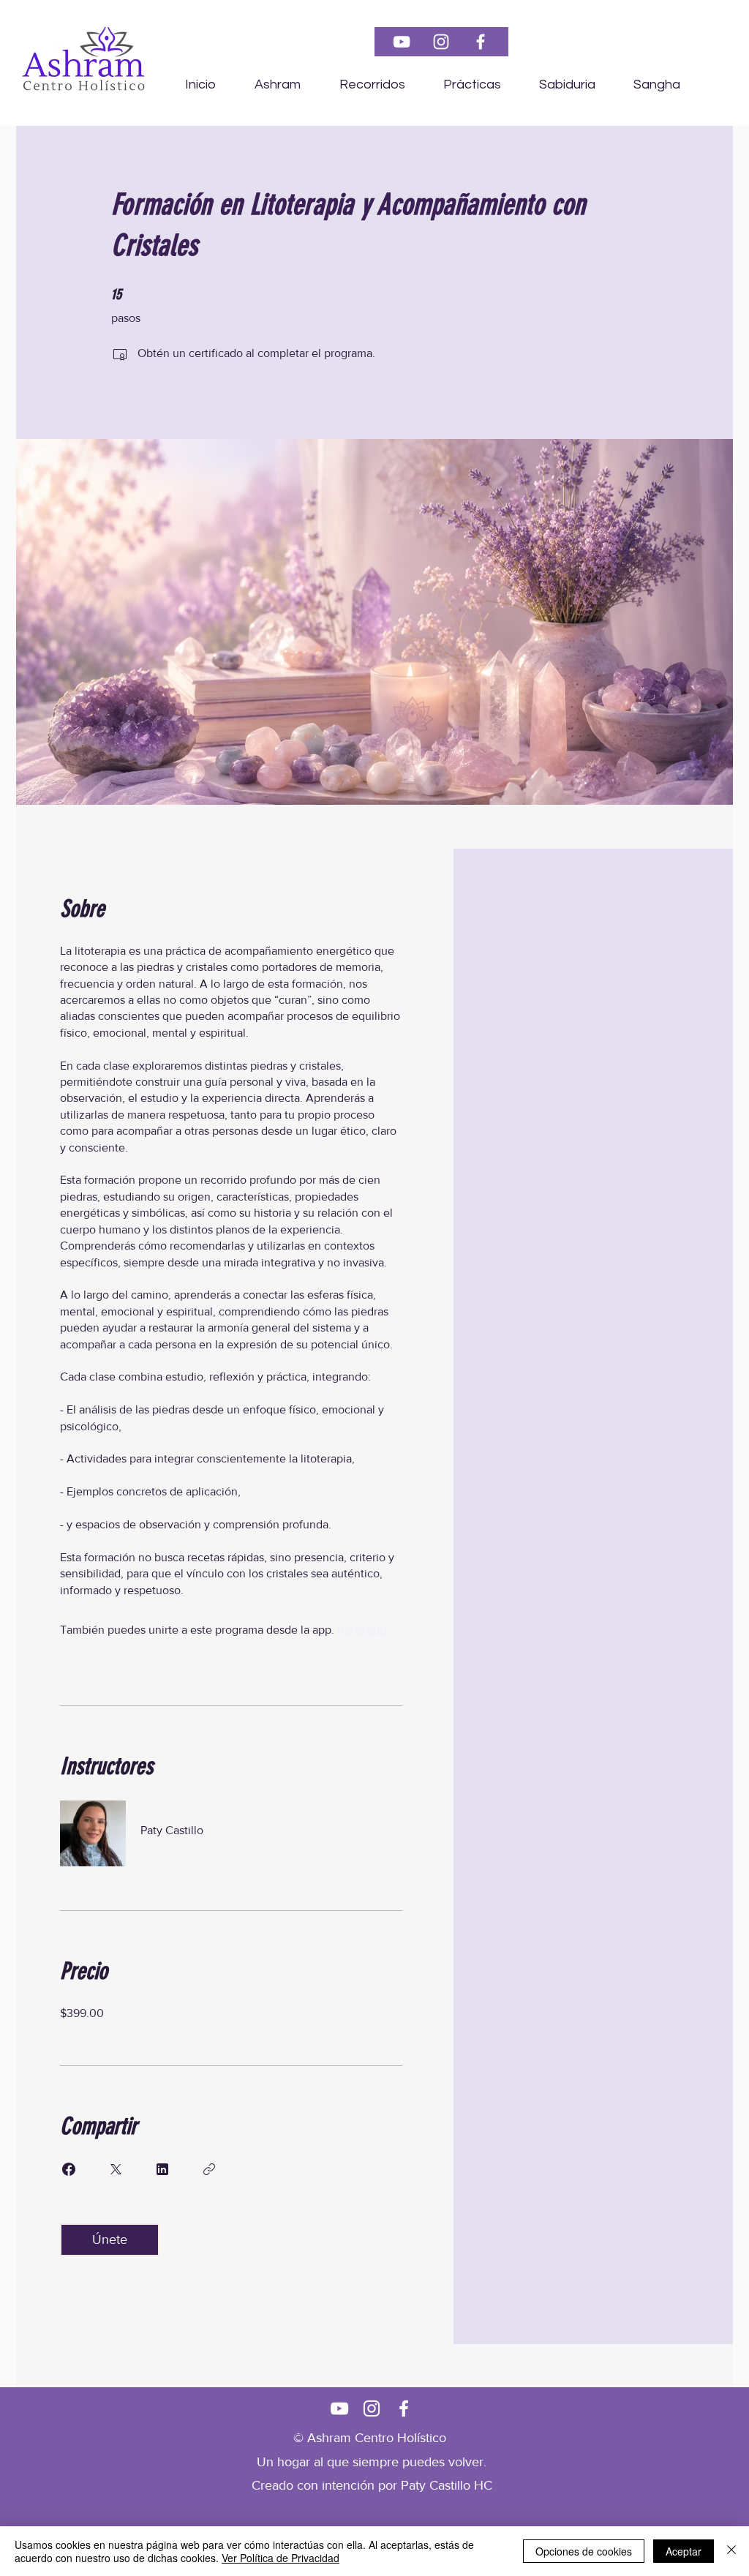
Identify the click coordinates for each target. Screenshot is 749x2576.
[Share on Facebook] (69, 2169)
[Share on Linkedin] (162, 2169)
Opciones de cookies (584, 2551)
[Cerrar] (731, 2551)
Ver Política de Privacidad (281, 2558)
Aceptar (684, 2551)
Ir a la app (362, 1630)
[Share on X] (116, 2169)
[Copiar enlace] (209, 2169)
